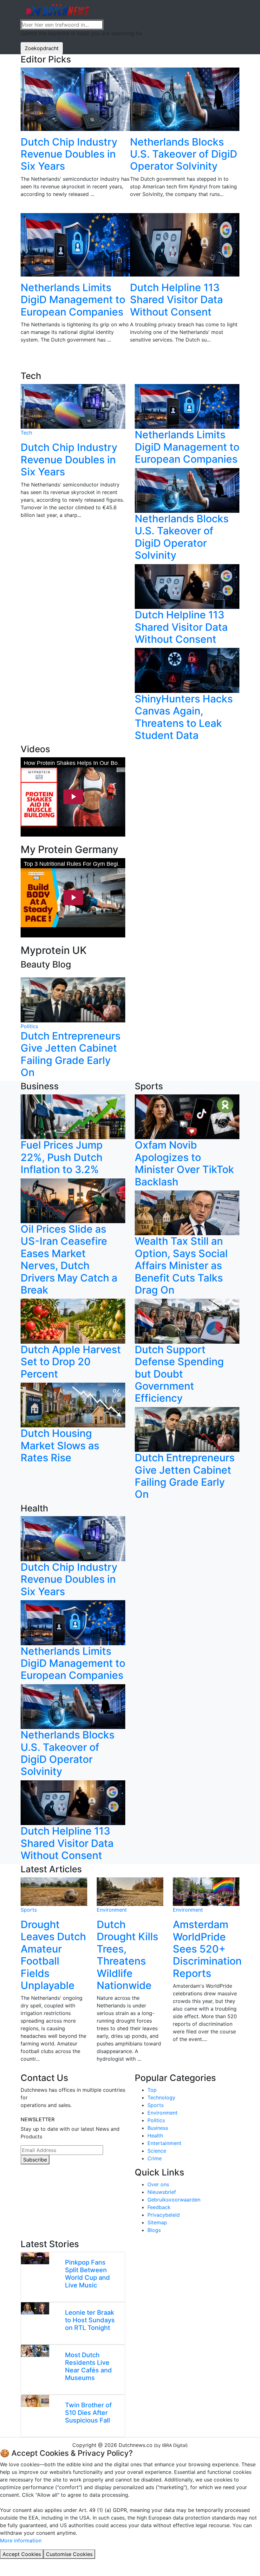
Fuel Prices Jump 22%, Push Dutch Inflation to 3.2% (62, 1157)
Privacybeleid (164, 2215)
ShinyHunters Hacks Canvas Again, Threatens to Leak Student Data (184, 717)
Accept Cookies (22, 2554)
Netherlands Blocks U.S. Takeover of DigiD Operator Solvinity (184, 154)
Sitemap (157, 2222)
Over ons (158, 2184)
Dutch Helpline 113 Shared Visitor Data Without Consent (176, 300)
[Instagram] (38, 2183)
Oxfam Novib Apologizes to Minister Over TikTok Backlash (184, 1163)
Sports (29, 1910)
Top (152, 2090)
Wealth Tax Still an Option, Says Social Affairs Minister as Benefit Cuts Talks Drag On (181, 1265)
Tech (26, 433)
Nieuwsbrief (162, 2192)
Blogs (154, 2230)
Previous (16, 219)
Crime (155, 2158)
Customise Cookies (69, 2554)
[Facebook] (30, 2183)
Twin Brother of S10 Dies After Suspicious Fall (88, 2413)
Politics (29, 1026)
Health (155, 2136)
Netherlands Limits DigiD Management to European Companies (73, 300)
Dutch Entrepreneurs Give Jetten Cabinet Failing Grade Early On (71, 1054)
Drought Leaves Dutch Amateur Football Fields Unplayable (53, 1955)
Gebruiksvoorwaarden (174, 2200)
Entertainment (164, 2143)
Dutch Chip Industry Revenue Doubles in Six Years (69, 154)
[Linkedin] (23, 2183)
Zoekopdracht (42, 48)
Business (158, 2128)
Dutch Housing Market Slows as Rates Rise (60, 1445)
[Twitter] (46, 2183)
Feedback (159, 2207)
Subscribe (35, 2160)
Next (244, 219)
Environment (112, 1910)
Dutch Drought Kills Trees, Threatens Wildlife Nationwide (127, 1955)
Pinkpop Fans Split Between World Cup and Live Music (88, 2274)
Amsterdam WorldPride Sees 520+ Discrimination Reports (207, 1949)
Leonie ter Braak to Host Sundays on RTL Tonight (90, 2320)
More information (21, 2540)
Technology (161, 2097)
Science (157, 2151)
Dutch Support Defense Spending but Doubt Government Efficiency (179, 1374)
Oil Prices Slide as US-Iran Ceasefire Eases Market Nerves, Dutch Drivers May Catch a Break (69, 1259)
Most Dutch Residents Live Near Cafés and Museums (88, 2366)
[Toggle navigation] (228, 10)
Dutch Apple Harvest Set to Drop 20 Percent (71, 1362)
